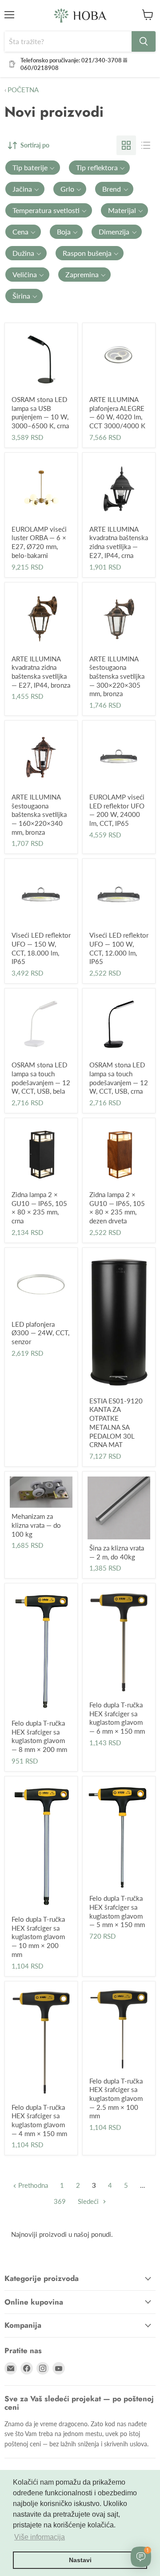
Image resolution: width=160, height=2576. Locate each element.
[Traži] (144, 41)
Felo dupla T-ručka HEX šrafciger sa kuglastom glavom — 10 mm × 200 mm (38, 1937)
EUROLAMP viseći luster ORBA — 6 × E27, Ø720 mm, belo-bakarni (39, 542)
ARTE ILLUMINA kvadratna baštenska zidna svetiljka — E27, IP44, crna (119, 542)
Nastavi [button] (80, 2560)
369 (60, 2201)
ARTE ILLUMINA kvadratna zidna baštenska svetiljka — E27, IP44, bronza (41, 672)
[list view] (146, 145)
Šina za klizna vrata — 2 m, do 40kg (117, 1552)
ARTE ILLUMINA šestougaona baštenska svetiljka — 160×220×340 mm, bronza (39, 814)
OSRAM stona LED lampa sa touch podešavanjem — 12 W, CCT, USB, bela (41, 1078)
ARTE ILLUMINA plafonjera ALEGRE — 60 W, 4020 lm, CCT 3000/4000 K (117, 412)
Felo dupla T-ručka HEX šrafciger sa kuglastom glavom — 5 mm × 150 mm (117, 1911)
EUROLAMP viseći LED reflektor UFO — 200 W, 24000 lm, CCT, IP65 (117, 810)
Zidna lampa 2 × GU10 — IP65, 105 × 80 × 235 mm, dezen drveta (117, 1208)
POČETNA (22, 90)
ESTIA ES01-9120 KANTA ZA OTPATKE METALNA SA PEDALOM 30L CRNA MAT (116, 1423)
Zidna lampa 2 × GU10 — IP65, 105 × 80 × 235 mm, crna (39, 1208)
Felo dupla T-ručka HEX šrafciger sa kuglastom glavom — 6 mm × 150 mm (117, 1718)
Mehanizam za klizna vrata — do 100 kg (36, 1525)
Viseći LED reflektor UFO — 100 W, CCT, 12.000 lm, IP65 (119, 948)
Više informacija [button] (40, 2537)
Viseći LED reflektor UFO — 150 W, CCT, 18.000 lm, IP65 (41, 948)
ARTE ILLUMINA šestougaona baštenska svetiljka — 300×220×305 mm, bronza (117, 676)
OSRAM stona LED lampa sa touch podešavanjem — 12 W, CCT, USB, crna (119, 1078)
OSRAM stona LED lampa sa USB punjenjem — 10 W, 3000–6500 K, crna (40, 412)
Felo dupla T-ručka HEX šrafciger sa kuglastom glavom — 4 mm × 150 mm (39, 2120)
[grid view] (126, 145)
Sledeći (89, 2201)
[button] (33, 168)
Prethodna (32, 2185)
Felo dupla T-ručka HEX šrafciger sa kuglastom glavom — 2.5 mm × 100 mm (116, 2098)
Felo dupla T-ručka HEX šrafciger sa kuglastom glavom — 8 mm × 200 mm (39, 1736)
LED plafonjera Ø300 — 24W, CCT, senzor (40, 1333)
